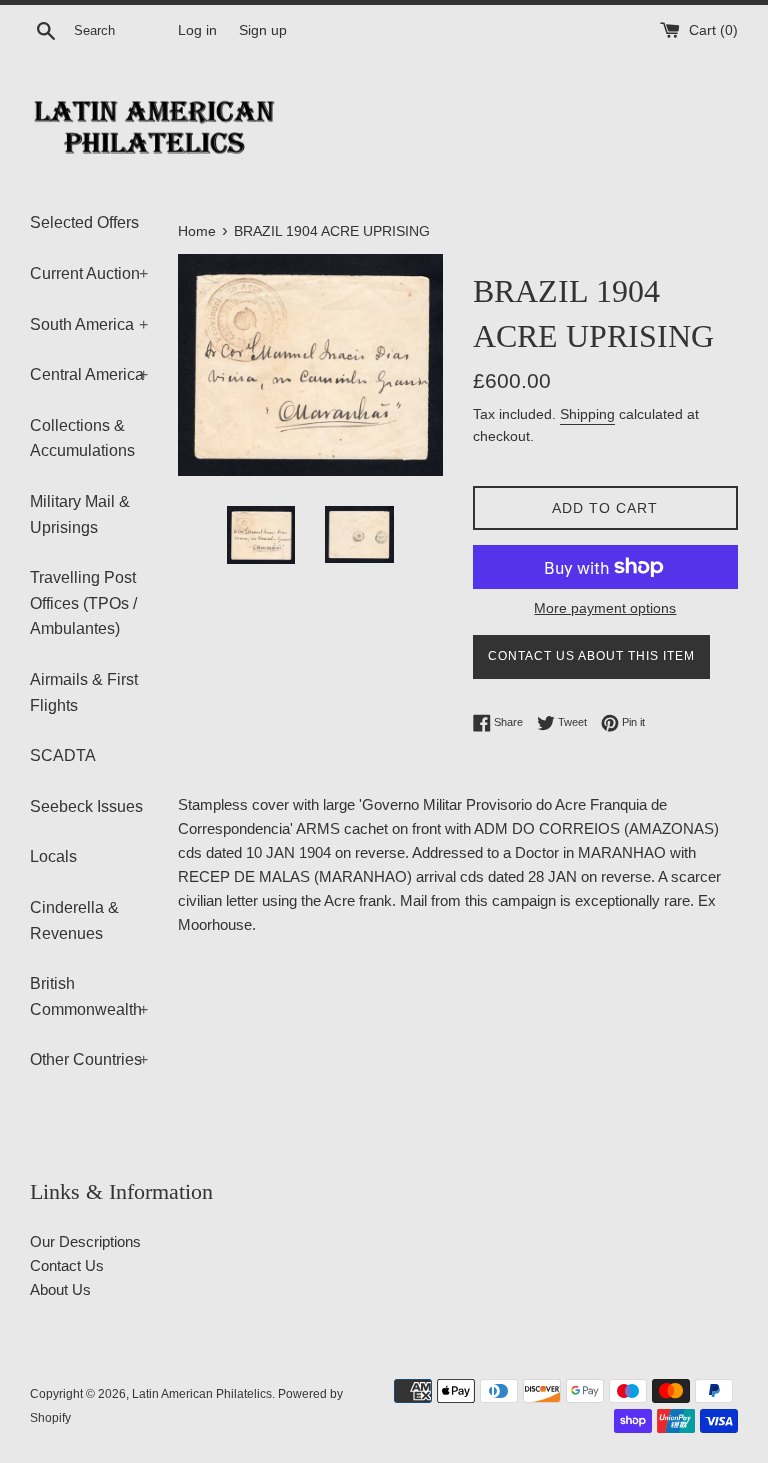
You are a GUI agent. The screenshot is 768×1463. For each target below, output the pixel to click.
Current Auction (89, 273)
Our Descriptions (85, 1241)
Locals (53, 856)
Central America (89, 374)
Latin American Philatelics (202, 1394)
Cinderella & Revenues (74, 920)
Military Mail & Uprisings (80, 514)
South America (89, 324)
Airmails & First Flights (84, 692)
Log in (197, 30)
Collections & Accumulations (82, 438)
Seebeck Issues (86, 806)
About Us (60, 1289)
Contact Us (67, 1265)
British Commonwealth (89, 996)
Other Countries (89, 1059)
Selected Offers (84, 222)
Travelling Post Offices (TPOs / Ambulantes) (83, 603)
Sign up (263, 30)
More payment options (605, 608)
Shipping (587, 414)
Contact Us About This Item (591, 656)
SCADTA (63, 755)
